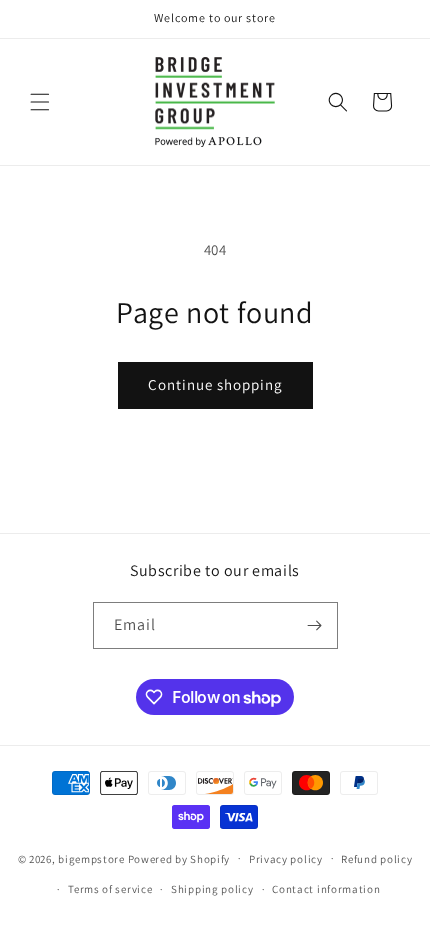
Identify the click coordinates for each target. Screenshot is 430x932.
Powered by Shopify (179, 858)
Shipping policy (212, 889)
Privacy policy (286, 859)
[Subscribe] (315, 625)
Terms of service (110, 889)
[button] (40, 102)
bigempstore (91, 858)
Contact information (326, 889)
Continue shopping (215, 384)
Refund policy (376, 859)
